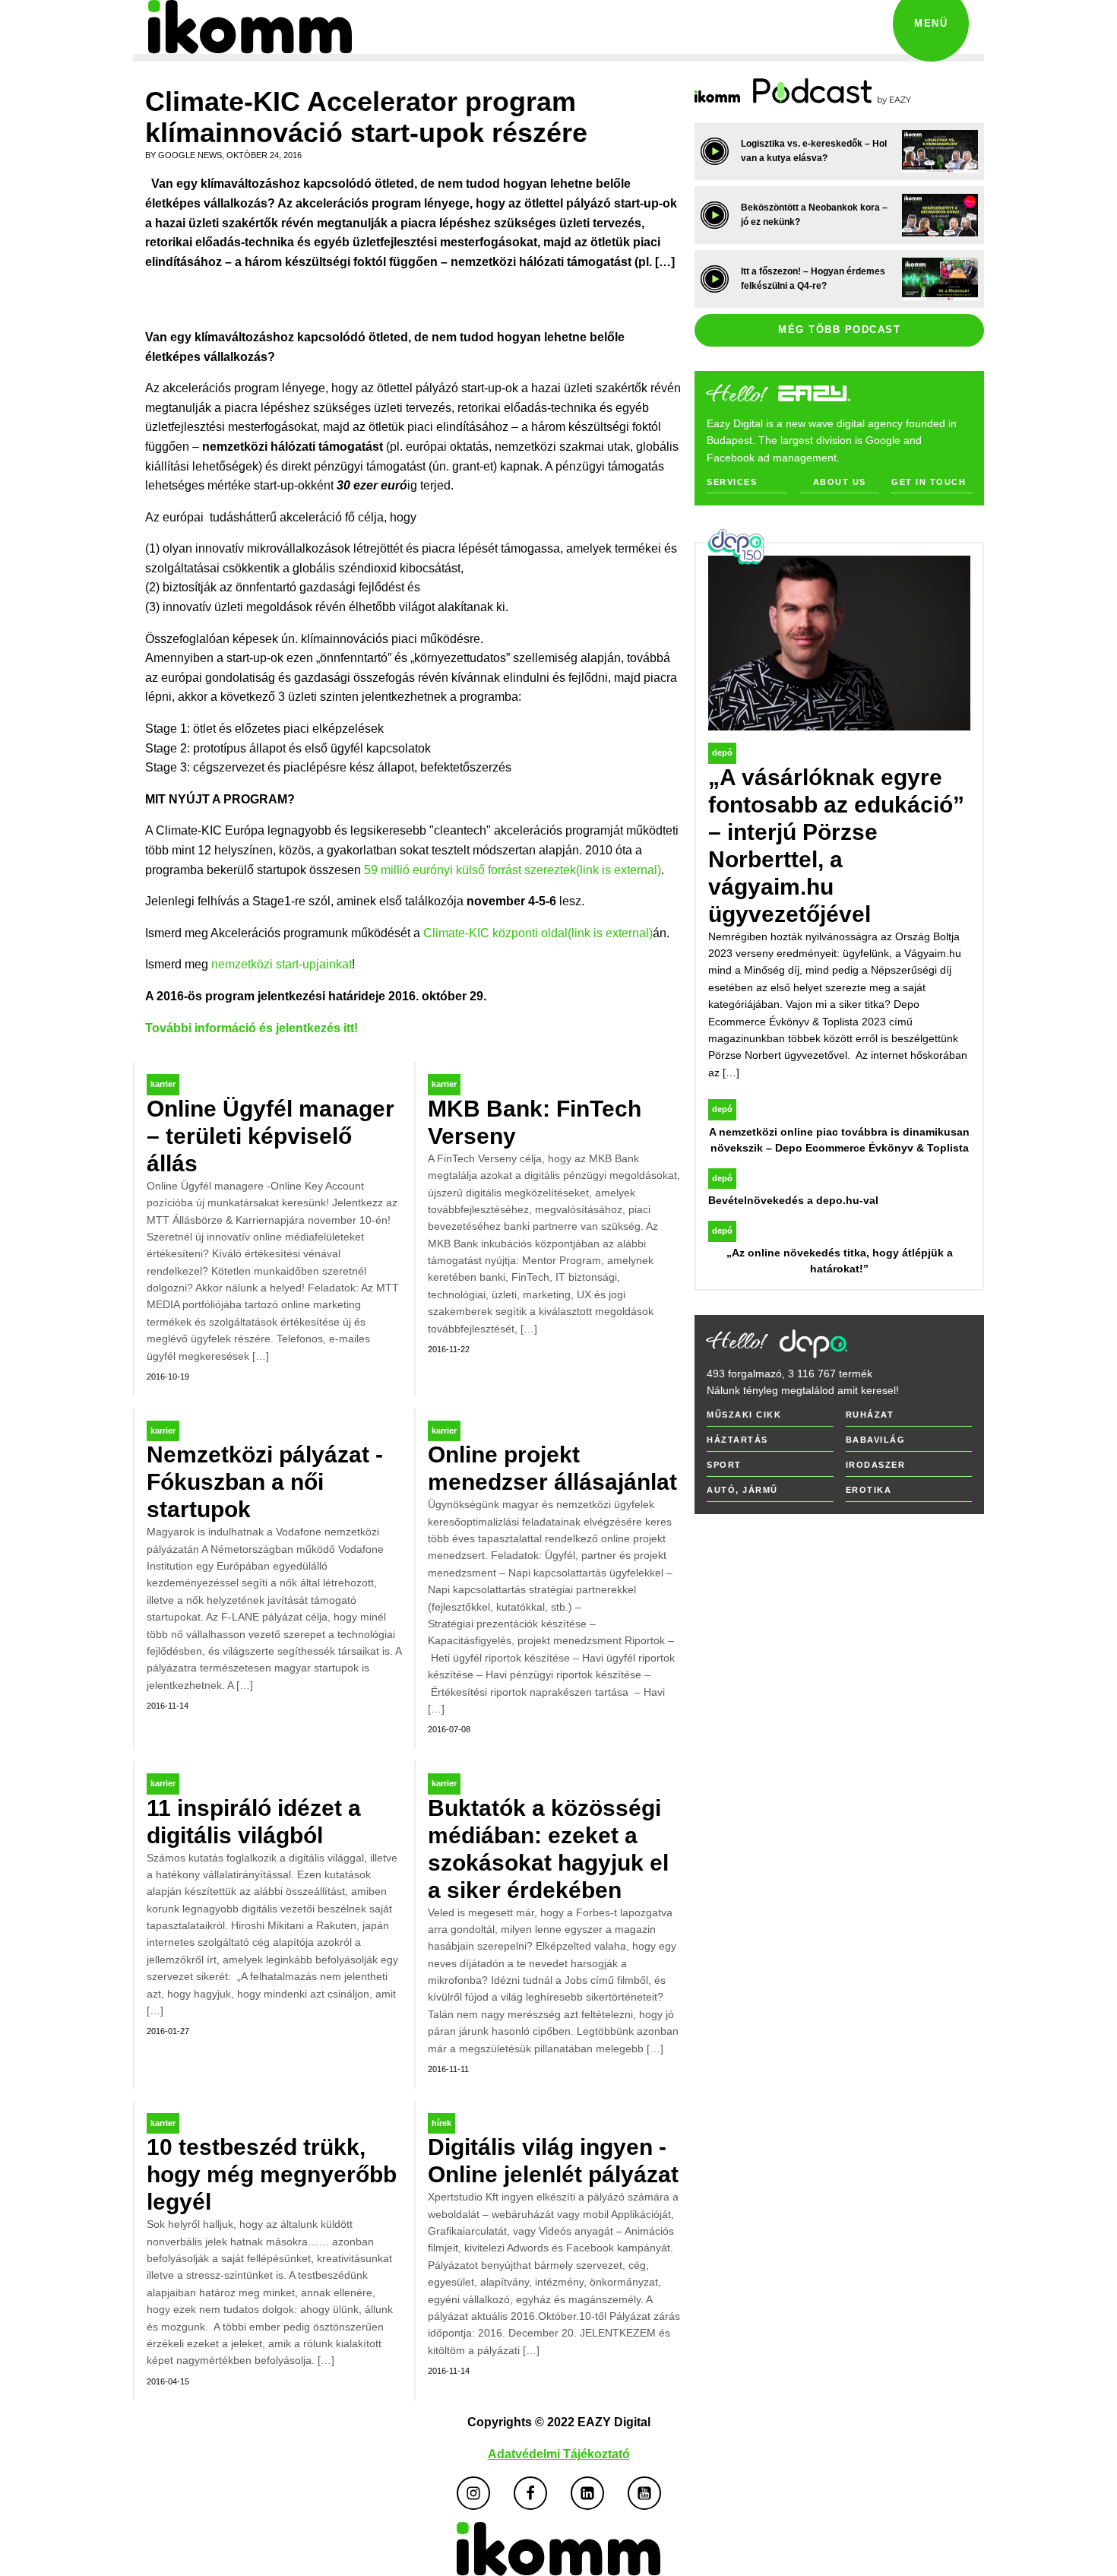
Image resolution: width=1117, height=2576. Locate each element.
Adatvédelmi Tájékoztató (559, 2454)
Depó (722, 753)
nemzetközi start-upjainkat (282, 964)
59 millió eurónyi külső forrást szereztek (513, 870)
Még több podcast (839, 330)
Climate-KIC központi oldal (538, 933)
